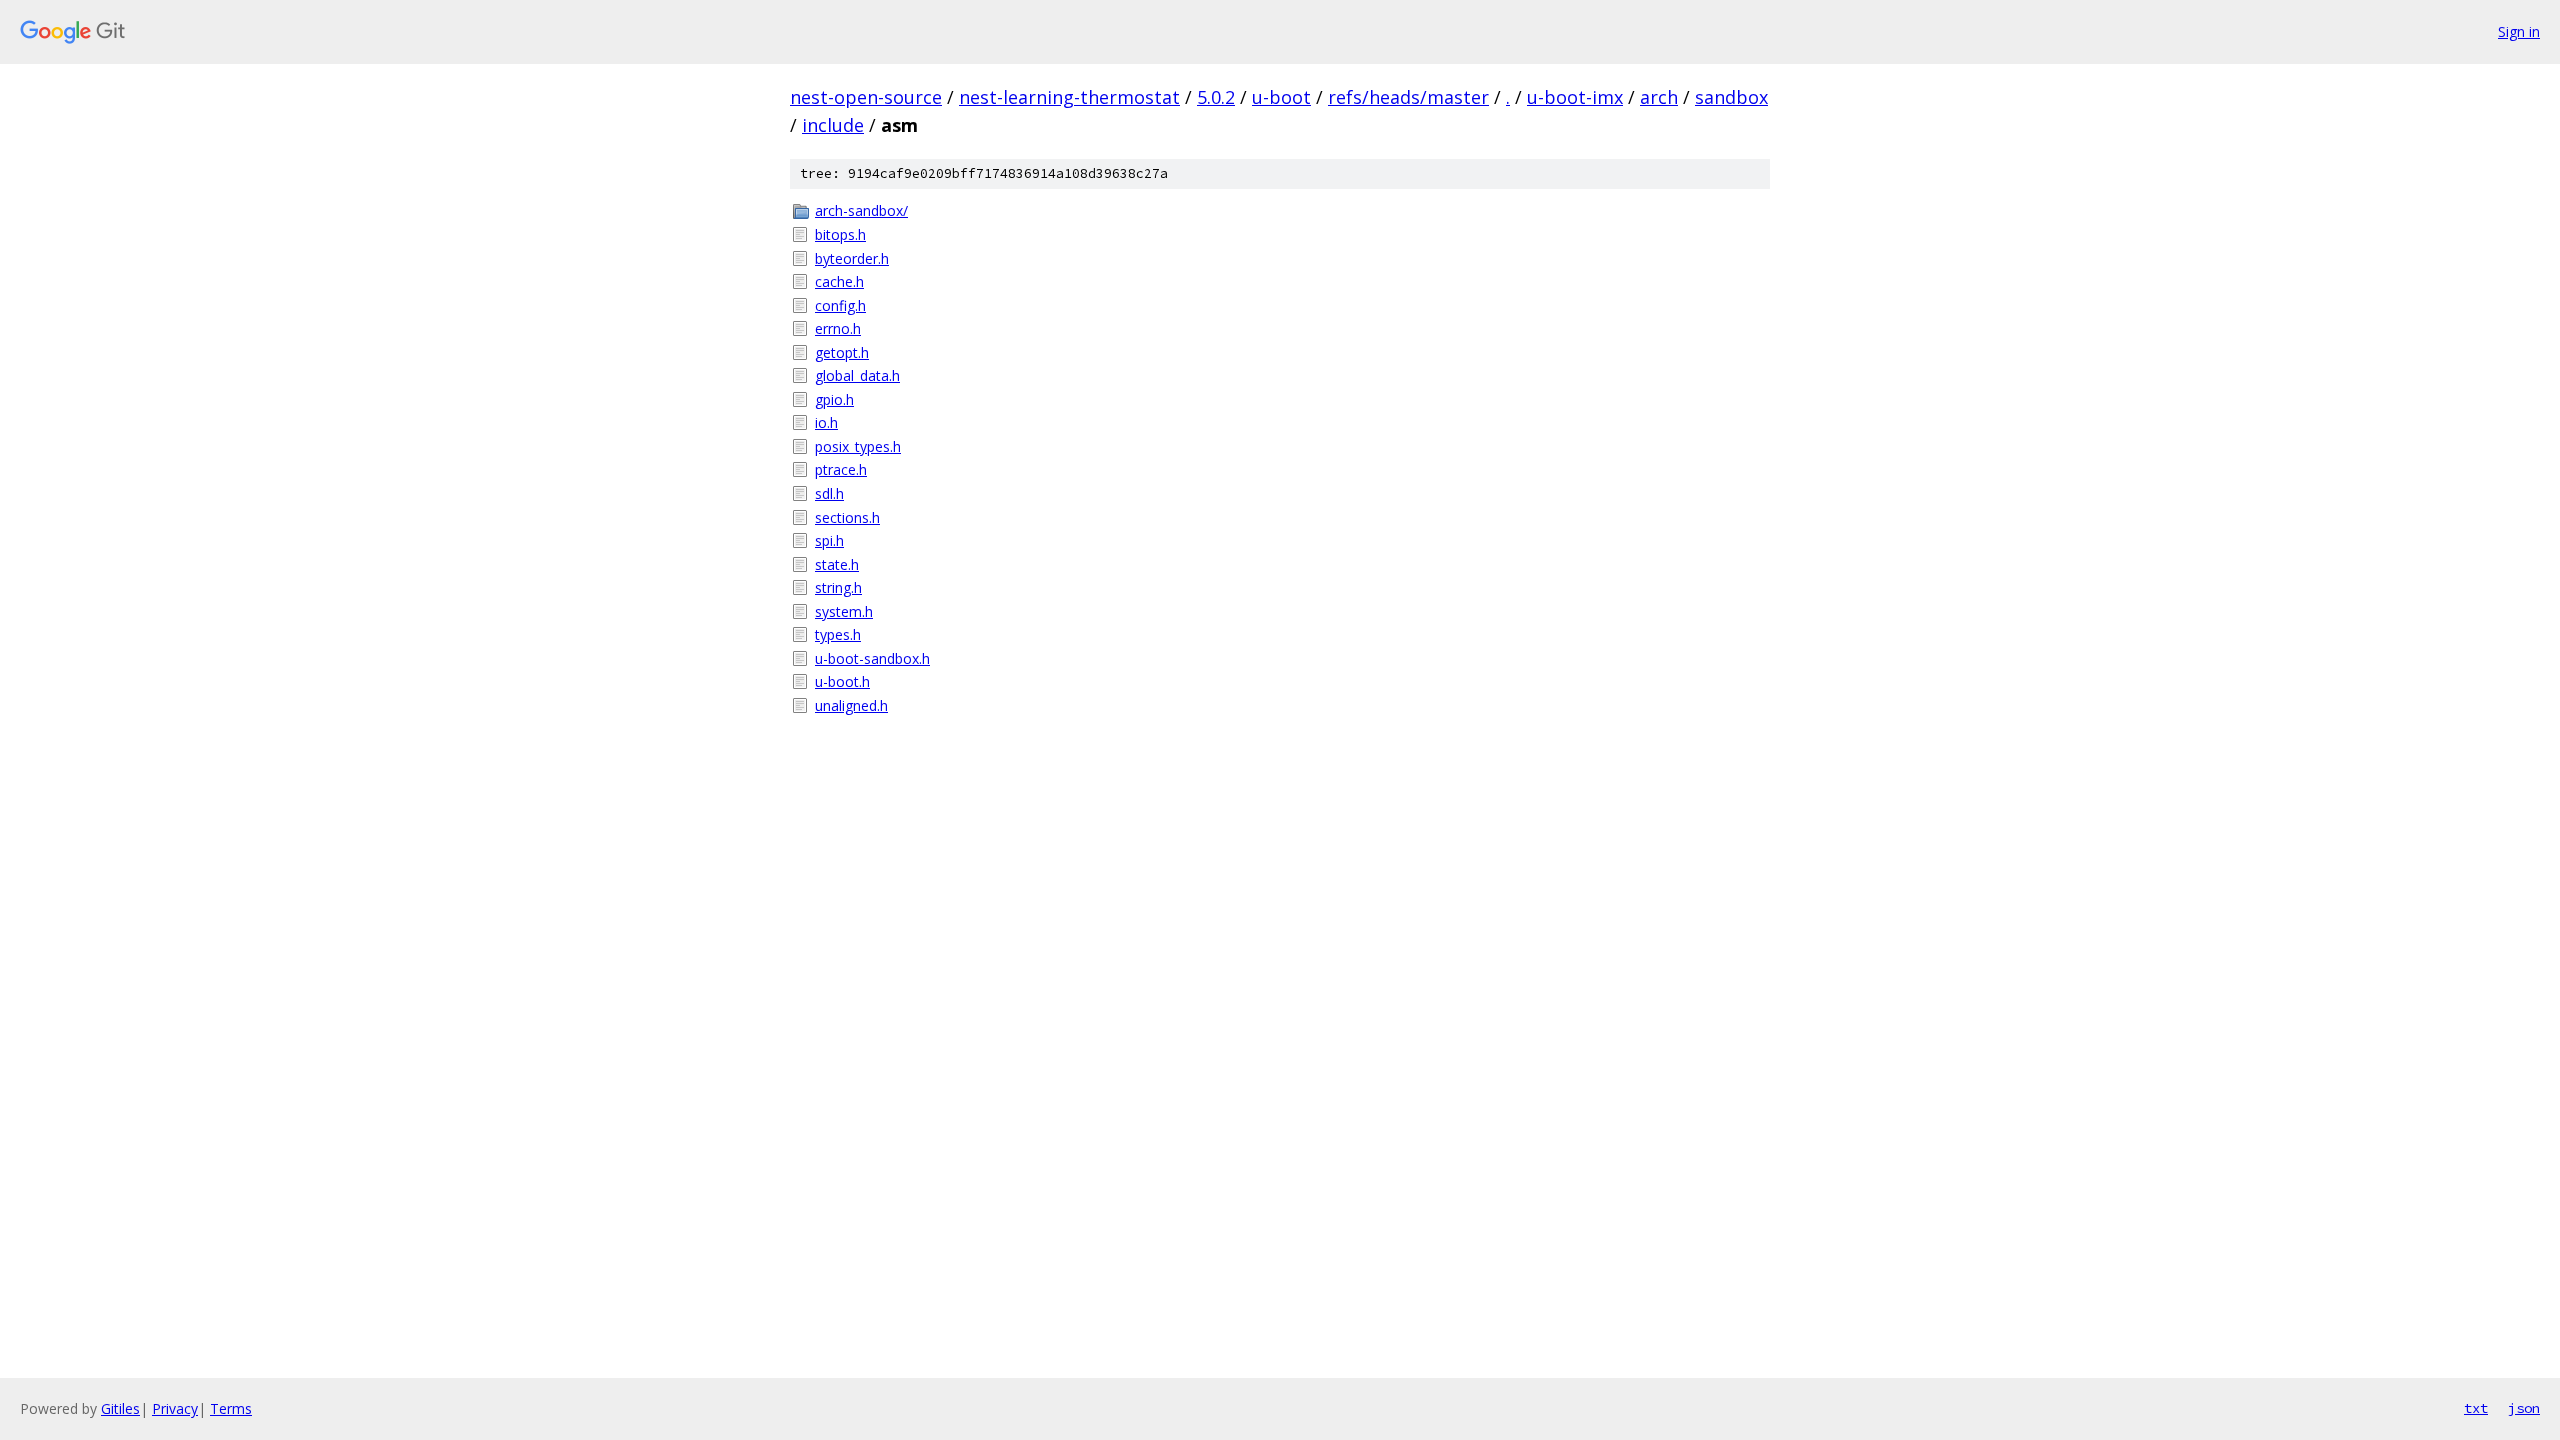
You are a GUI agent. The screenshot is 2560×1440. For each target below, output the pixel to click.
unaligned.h (851, 705)
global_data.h (857, 375)
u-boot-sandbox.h (872, 658)
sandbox (1731, 97)
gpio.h (834, 399)
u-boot (1281, 97)
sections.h (847, 517)
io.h (826, 422)
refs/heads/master (1408, 97)
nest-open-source (866, 97)
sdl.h (829, 493)
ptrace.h (841, 469)
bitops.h (840, 234)
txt (2476, 1408)
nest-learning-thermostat (1069, 97)
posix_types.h (858, 446)
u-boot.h (842, 681)
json (2524, 1408)
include (833, 125)
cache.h (839, 281)
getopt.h (842, 352)
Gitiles (120, 1408)
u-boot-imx (1575, 97)
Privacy (175, 1408)
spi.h (829, 540)
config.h (840, 305)
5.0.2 (1216, 97)
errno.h (838, 328)
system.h (844, 611)
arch (1659, 97)
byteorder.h (852, 258)
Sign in (2519, 31)
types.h (838, 634)
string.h (838, 587)
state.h (837, 564)
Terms (231, 1408)
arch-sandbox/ (861, 210)
